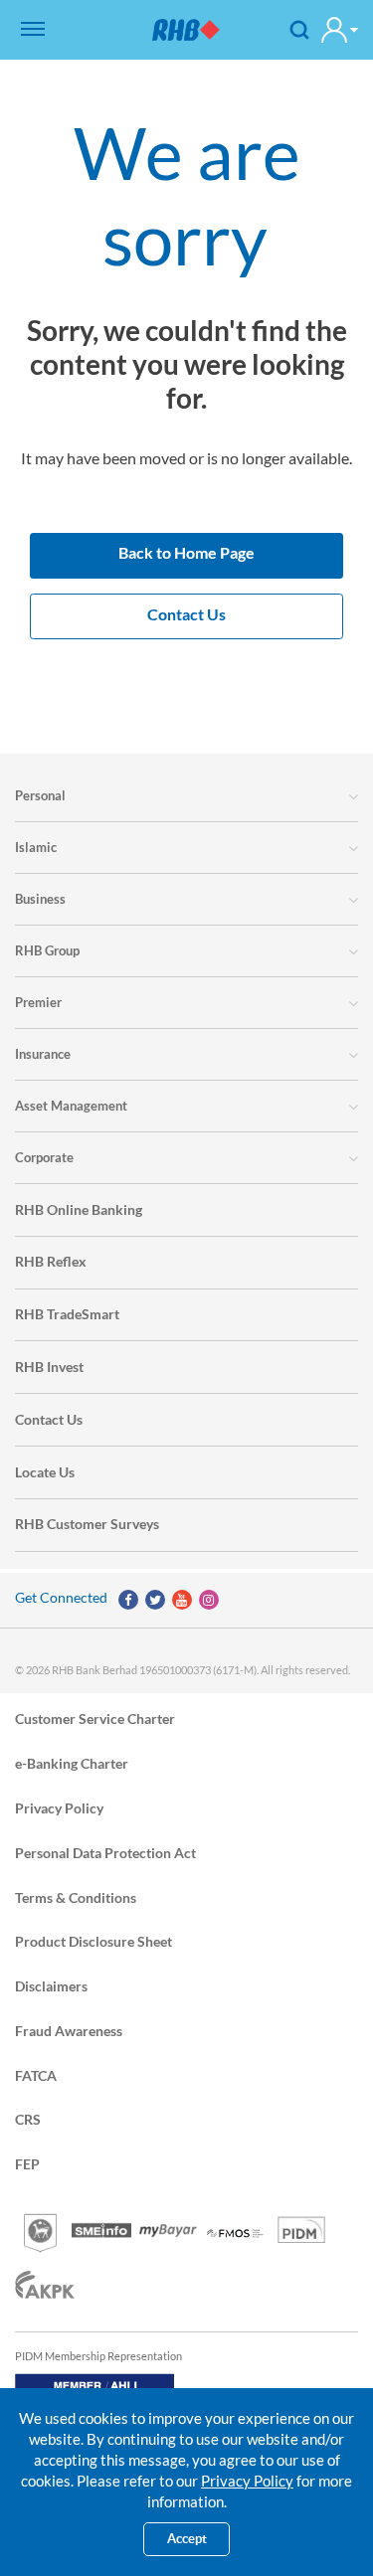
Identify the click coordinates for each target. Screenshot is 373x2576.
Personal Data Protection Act (105, 1852)
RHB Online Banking (79, 1209)
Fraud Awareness (69, 2030)
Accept (187, 2539)
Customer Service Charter (95, 1718)
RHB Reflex (51, 1261)
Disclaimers (51, 1986)
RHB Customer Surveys (87, 1524)
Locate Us (45, 1472)
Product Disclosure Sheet (93, 1941)
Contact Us (49, 1419)
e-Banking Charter (72, 1763)
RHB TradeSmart (67, 1314)
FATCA (36, 2074)
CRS (28, 2119)
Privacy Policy (59, 1807)
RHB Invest (49, 1367)
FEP (27, 2164)
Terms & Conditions (76, 1896)
